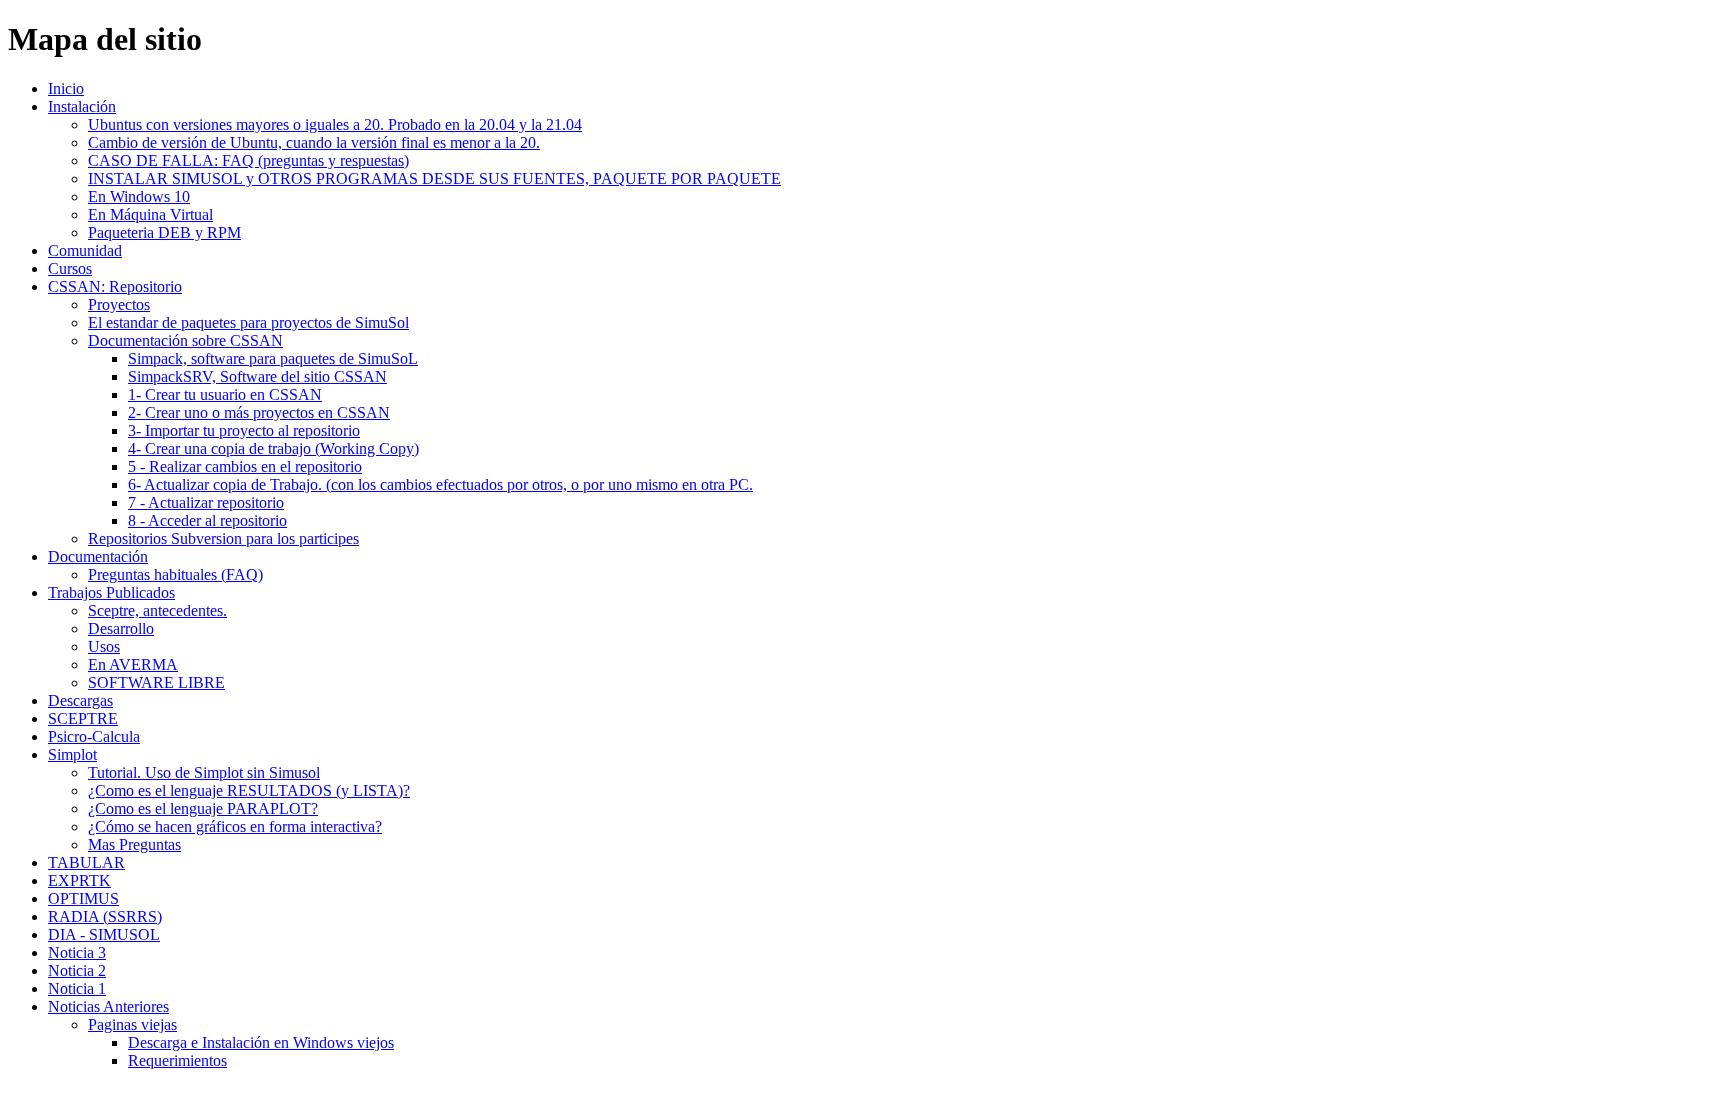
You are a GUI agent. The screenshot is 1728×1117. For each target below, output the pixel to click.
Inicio (66, 88)
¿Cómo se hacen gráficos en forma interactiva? (235, 826)
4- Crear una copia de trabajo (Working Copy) (273, 448)
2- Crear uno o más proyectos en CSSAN (259, 412)
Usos (104, 646)
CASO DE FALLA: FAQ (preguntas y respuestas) (248, 160)
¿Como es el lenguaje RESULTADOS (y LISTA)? (249, 790)
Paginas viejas (132, 1024)
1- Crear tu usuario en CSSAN (225, 394)
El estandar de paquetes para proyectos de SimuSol (248, 322)
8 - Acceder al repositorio (207, 520)
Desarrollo (121, 628)
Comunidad (85, 250)
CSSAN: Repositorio (115, 286)
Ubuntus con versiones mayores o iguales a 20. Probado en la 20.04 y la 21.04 (335, 124)
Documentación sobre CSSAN (185, 340)
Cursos (70, 268)
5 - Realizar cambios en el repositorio (245, 466)
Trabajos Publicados (111, 592)
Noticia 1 (77, 988)
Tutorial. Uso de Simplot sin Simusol (204, 772)
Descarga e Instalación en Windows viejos (261, 1042)
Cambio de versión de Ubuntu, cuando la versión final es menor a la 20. (314, 142)
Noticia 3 (77, 952)
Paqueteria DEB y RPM (164, 232)
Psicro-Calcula (94, 736)
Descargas (80, 700)
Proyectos (119, 304)
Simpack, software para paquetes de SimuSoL (273, 358)
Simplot (72, 754)
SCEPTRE (83, 718)
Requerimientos (177, 1060)
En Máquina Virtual (150, 214)
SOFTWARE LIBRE (156, 682)
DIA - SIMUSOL (104, 934)
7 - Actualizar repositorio (206, 502)
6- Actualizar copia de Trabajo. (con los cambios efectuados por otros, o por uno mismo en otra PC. (440, 484)
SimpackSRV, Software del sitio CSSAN (257, 376)
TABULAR (86, 862)
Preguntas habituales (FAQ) (175, 574)
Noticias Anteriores (108, 1006)
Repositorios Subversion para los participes (223, 538)
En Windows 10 (139, 196)
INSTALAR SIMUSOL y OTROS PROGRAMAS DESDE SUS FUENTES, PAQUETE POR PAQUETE (434, 178)
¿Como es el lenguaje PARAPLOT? (203, 808)
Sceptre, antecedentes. (157, 610)
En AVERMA (133, 664)
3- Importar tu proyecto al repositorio (244, 430)
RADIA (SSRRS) (105, 916)
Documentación (98, 556)
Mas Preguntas (134, 844)
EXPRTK (79, 880)
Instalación (82, 106)
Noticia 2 (77, 970)
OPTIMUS (83, 898)
